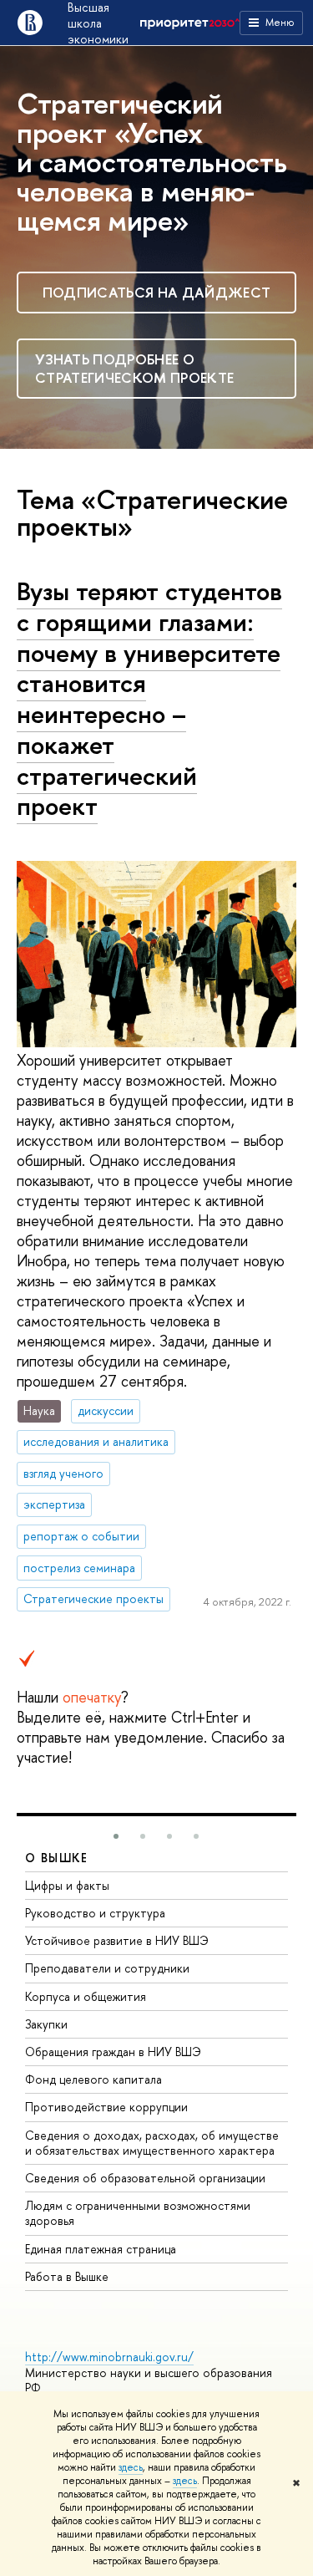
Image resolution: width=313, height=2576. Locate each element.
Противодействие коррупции (106, 2107)
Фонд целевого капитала (93, 2079)
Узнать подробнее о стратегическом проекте (134, 368)
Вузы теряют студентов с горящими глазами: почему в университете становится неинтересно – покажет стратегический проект (149, 698)
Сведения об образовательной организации (145, 2178)
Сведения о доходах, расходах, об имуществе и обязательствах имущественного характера (152, 2143)
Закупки (46, 2024)
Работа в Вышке (67, 2276)
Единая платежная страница (101, 2249)
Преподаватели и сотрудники (107, 1968)
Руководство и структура (95, 1913)
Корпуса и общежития (86, 1996)
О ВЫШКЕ (57, 1858)
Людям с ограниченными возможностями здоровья (138, 2213)
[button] (116, 1836)
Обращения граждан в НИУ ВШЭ (113, 2052)
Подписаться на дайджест (157, 292)
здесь (131, 2467)
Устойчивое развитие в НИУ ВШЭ (117, 1940)
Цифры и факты (67, 1885)
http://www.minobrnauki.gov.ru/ (109, 2357)
